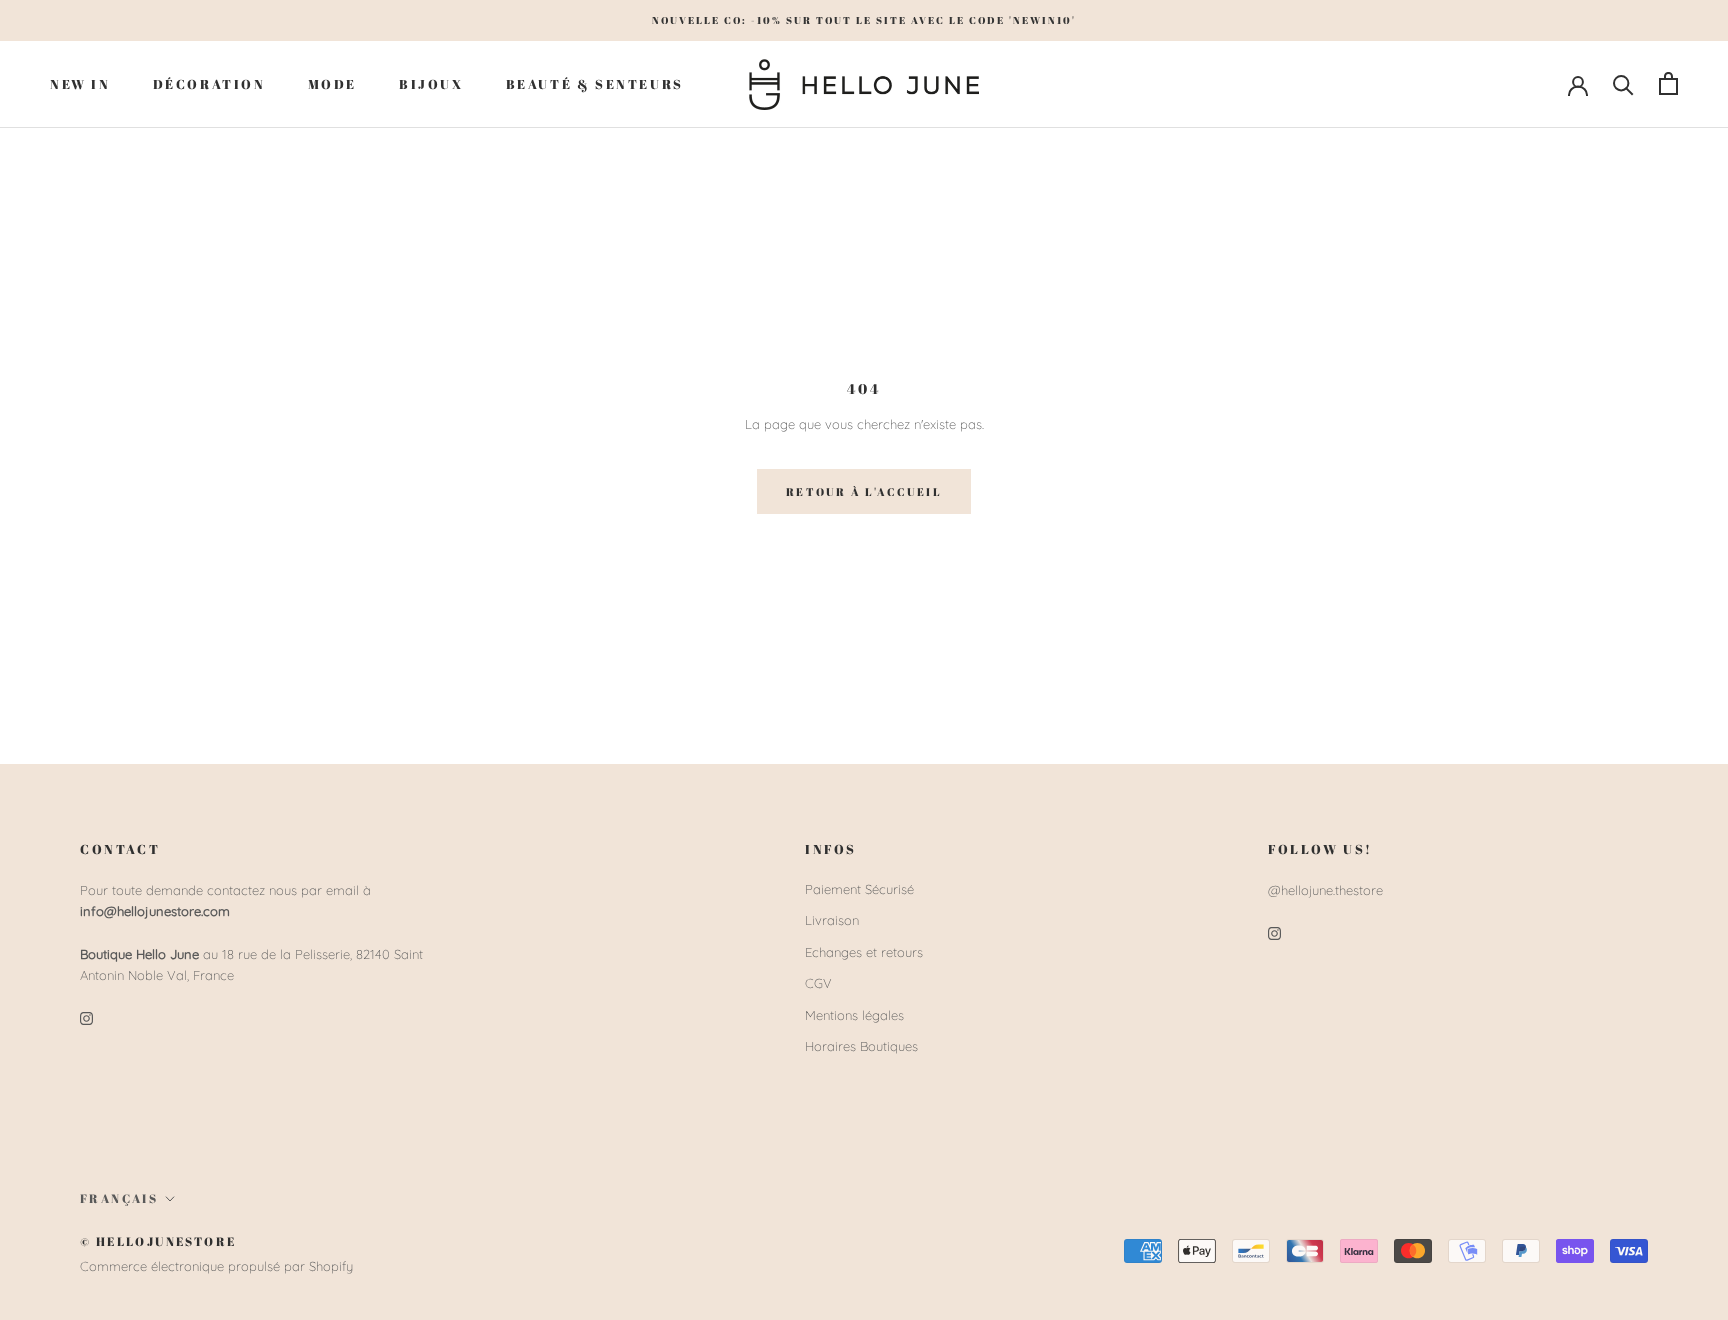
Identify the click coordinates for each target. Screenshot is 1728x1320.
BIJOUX (431, 83)
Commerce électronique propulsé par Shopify (216, 1266)
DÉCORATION (209, 83)
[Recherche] (1623, 83)
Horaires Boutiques (861, 1046)
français (119, 1198)
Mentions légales (854, 1015)
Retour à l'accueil (864, 491)
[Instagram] (86, 1017)
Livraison (832, 920)
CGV (818, 983)
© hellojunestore (158, 1241)
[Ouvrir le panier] (1668, 83)
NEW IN (80, 83)
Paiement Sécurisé (859, 889)
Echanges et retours (864, 952)
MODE (332, 83)
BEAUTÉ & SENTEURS (595, 83)
